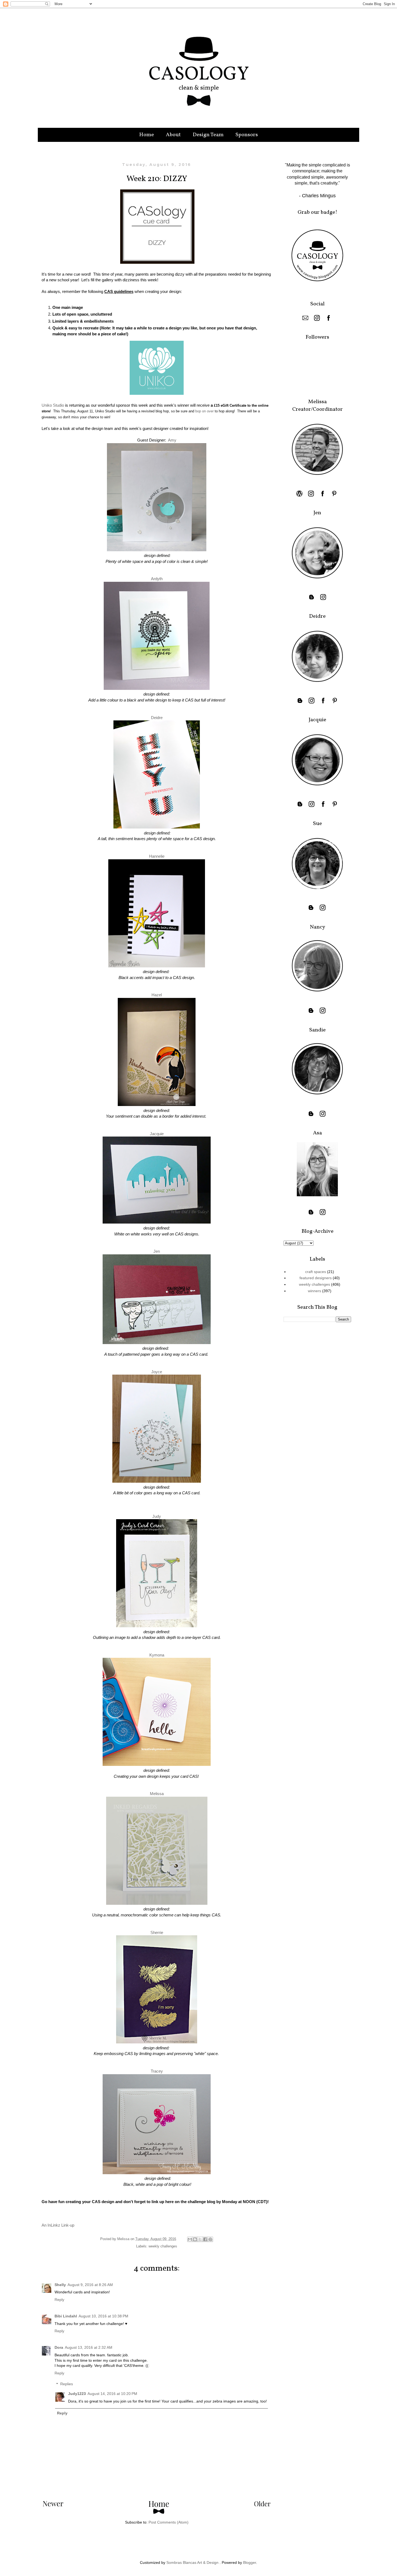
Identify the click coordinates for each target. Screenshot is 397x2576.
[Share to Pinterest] (210, 2239)
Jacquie (157, 1134)
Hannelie (157, 856)
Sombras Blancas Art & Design (192, 2562)
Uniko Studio (53, 405)
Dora (59, 2347)
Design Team (208, 135)
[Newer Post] (53, 2505)
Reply (59, 2300)
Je (157, 1251)
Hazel (157, 995)
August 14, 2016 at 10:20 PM (112, 2394)
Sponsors (247, 135)
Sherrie (157, 1932)
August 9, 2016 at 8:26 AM (90, 2285)
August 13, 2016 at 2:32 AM (89, 2347)
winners (314, 1291)
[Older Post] (262, 2505)
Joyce (157, 1372)
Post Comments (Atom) (169, 2522)
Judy (157, 1516)
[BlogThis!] (195, 2239)
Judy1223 (77, 2394)
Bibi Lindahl (66, 2316)
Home (147, 135)
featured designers (316, 1278)
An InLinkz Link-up (58, 2225)
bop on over (204, 411)
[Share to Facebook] (205, 2239)
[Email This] (190, 2239)
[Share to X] (200, 2239)
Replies (67, 2384)
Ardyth (157, 579)
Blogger (250, 2562)
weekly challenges (163, 2246)
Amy (172, 440)
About (173, 135)
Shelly (60, 2285)
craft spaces (316, 1272)
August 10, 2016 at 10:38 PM (103, 2316)
